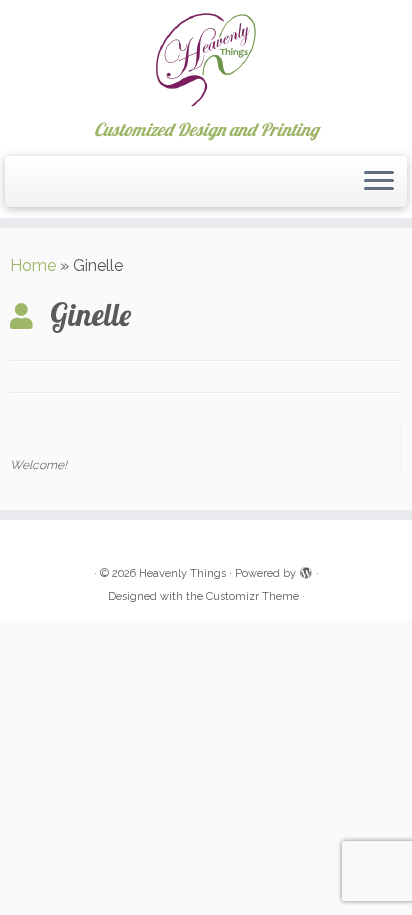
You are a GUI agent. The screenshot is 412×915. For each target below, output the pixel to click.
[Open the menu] (379, 182)
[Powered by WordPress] (306, 570)
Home (33, 265)
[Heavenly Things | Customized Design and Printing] (206, 60)
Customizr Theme (252, 596)
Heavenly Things (182, 573)
